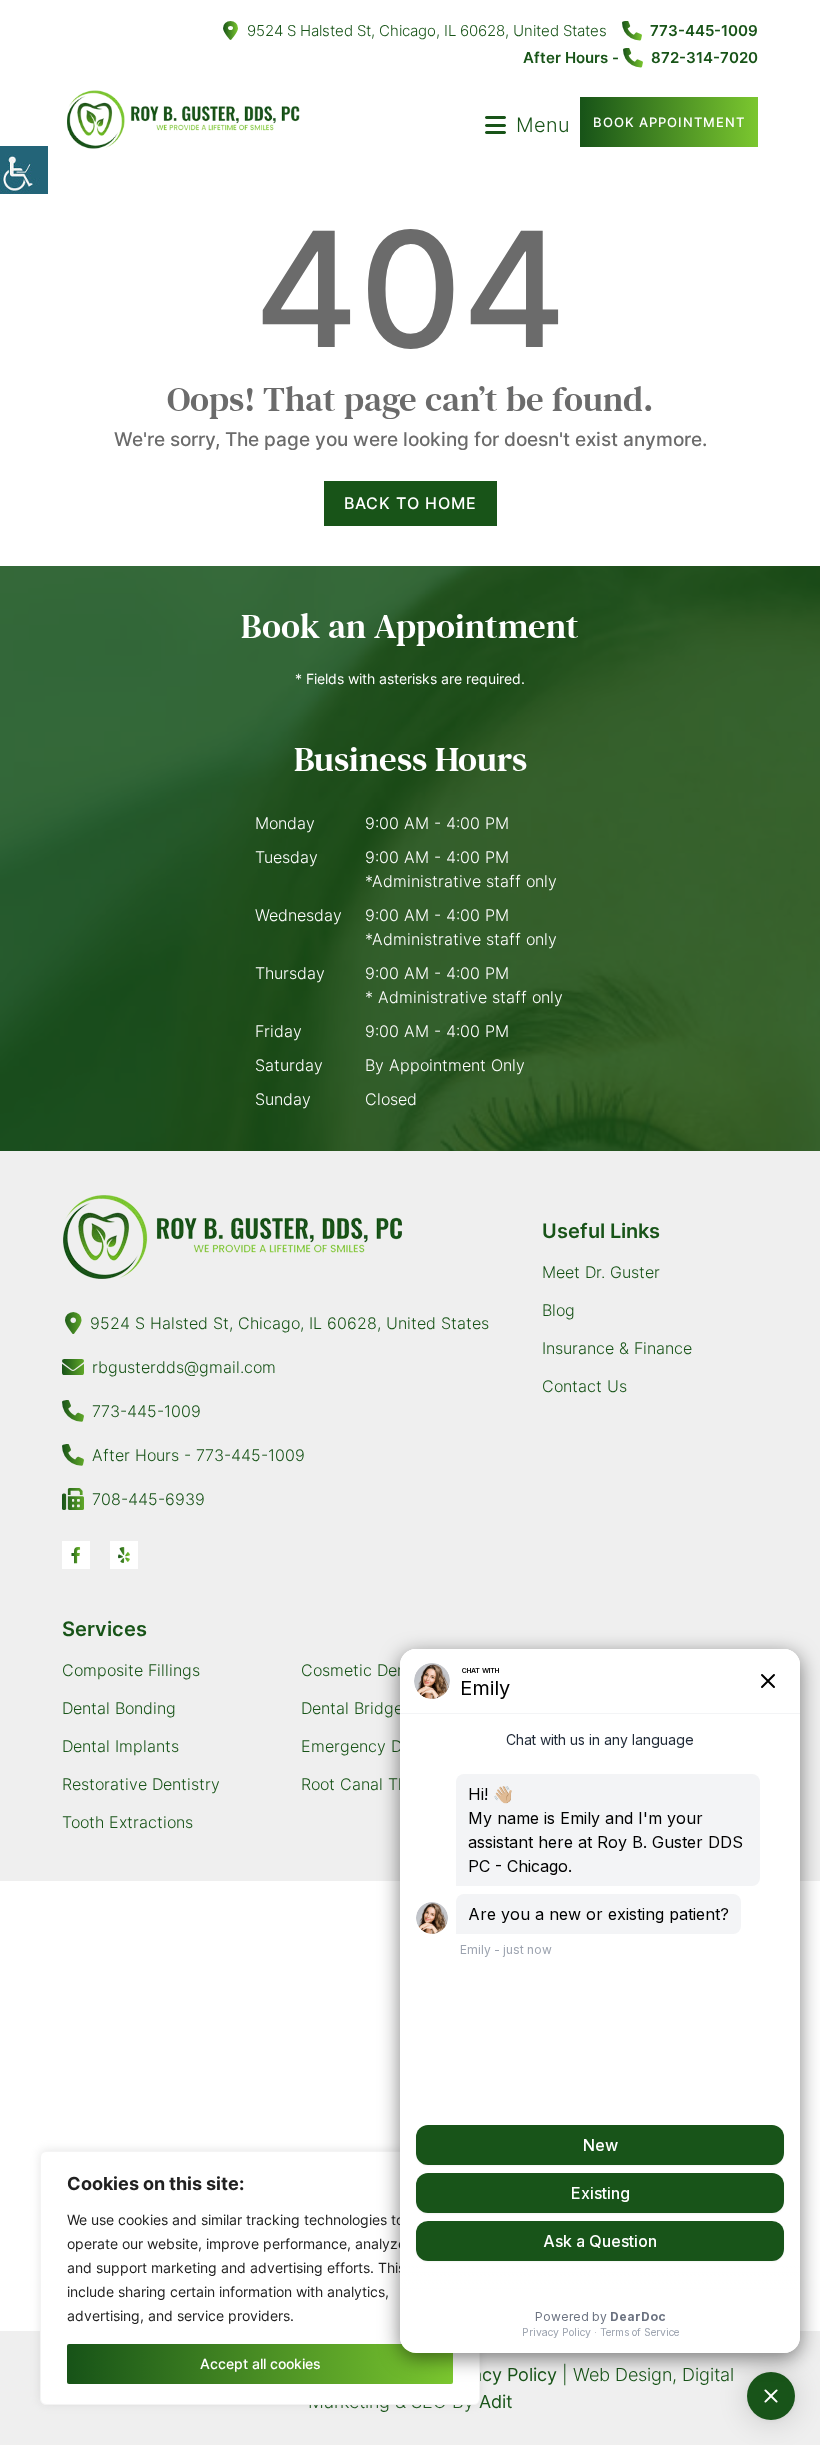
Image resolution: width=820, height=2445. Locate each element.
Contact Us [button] (584, 1386)
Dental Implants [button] (120, 1746)
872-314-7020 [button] (704, 57)
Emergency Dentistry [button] (380, 1746)
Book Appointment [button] (669, 122)
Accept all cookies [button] (260, 2363)
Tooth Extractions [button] (127, 1822)
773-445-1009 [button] (704, 30)
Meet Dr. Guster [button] (601, 1272)
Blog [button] (558, 1310)
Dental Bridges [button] (356, 1708)
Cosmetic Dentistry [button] (373, 1670)
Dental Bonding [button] (119, 1708)
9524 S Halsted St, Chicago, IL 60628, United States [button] (427, 30)
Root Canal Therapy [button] (375, 1784)
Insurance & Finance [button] (617, 1348)
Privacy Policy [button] (498, 2374)
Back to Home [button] (410, 503)
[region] (260, 2278)
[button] (24, 170)
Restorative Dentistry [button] (141, 1784)
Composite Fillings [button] (131, 1670)
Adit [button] (496, 2401)
